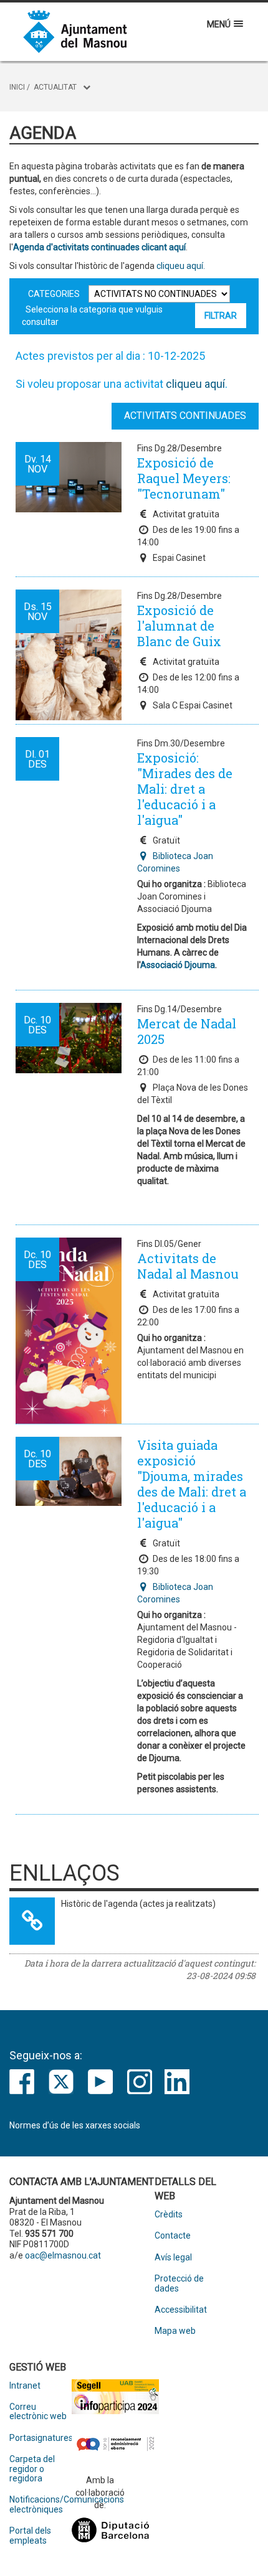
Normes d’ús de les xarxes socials (75, 2125)
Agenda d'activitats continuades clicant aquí (99, 247)
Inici (17, 87)
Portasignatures (41, 2438)
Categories (54, 294)
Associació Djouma (178, 965)
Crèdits (169, 2215)
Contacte (173, 2236)
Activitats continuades (185, 416)
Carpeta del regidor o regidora (32, 2469)
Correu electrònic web (38, 2412)
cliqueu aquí (195, 384)
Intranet (25, 2386)
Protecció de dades (179, 2283)
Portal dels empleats (30, 2536)
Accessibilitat (181, 2310)
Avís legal (173, 2258)
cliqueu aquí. (180, 266)
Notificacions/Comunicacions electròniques (41, 2504)
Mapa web (175, 2331)
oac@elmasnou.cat (63, 2255)
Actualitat (55, 87)
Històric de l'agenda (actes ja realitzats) (138, 1904)
